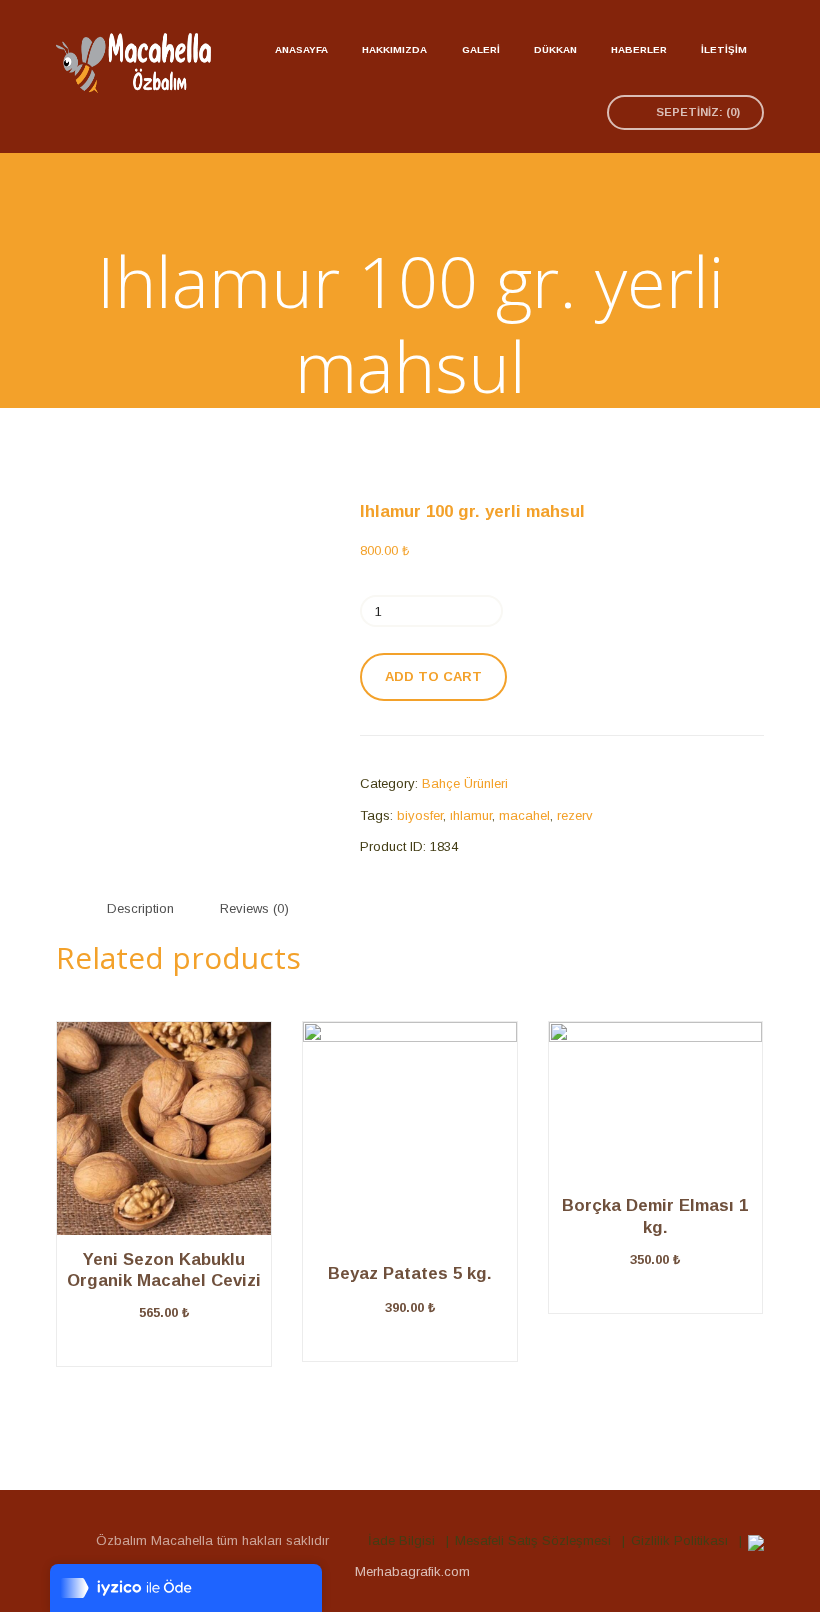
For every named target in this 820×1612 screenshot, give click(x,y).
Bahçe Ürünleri (465, 783)
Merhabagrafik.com (412, 1571)
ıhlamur (471, 815)
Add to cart (433, 676)
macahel (524, 815)
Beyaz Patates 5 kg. (410, 1273)
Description (140, 908)
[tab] (140, 908)
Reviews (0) (254, 908)
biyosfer (420, 815)
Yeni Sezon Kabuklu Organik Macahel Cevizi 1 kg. (164, 1281)
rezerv (575, 815)
